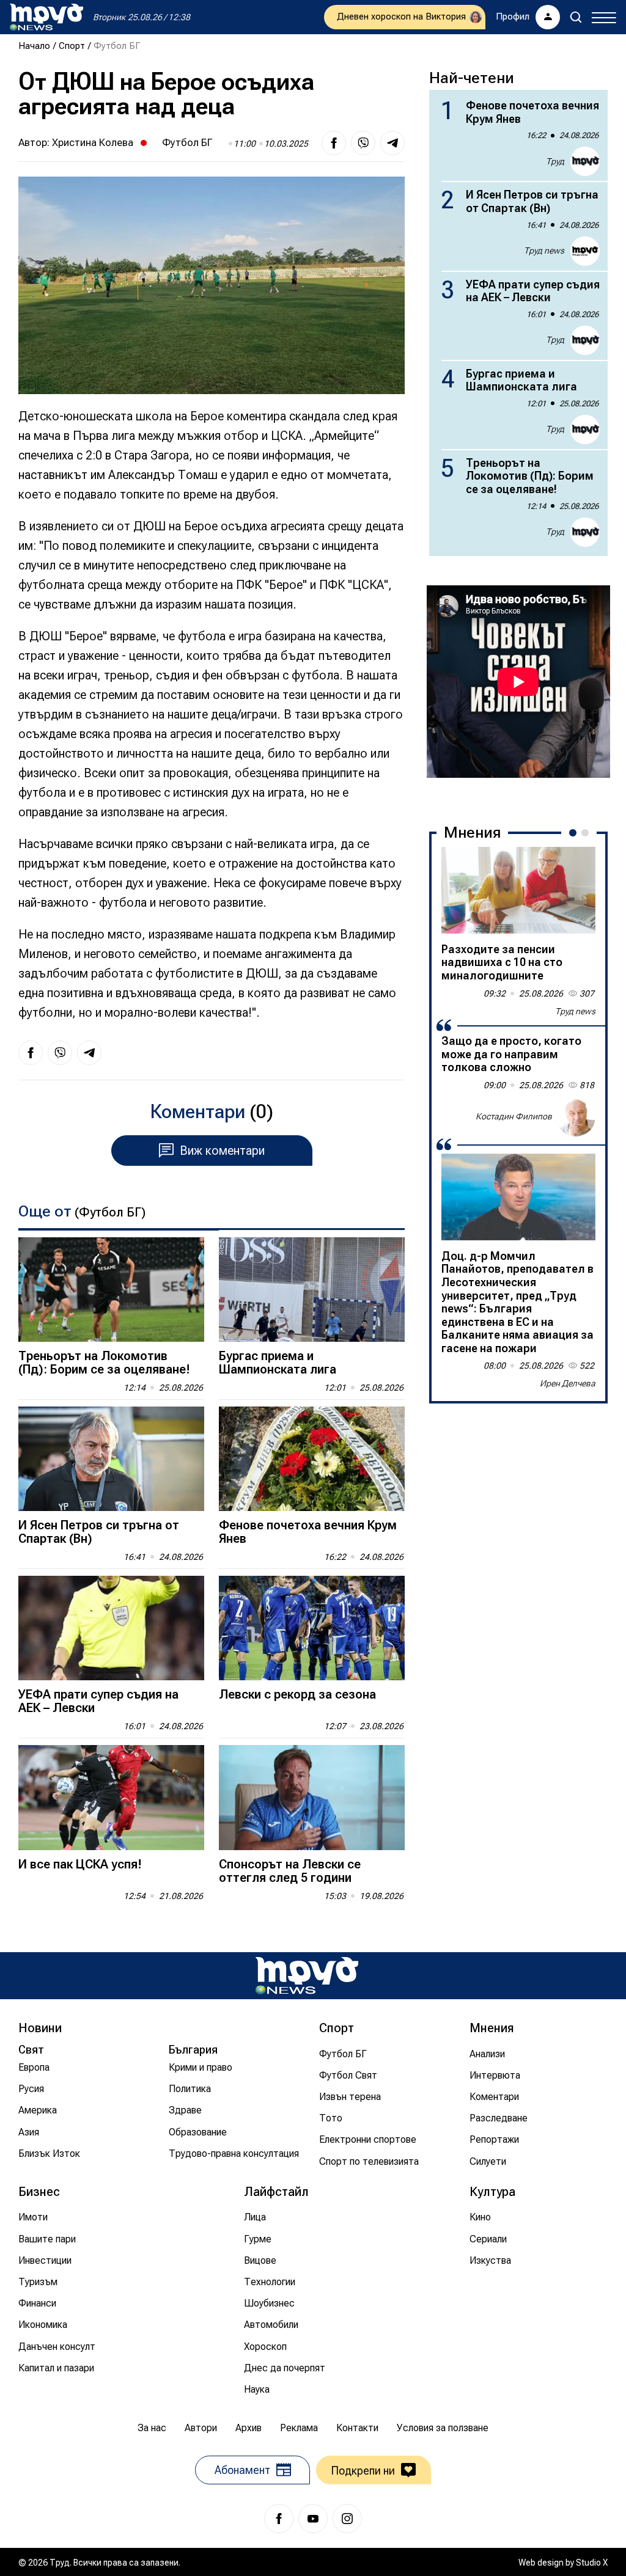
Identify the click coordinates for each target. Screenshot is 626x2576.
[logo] (46, 17)
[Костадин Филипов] (576, 1117)
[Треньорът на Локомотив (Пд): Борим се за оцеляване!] (111, 1290)
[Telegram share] (392, 143)
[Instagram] (347, 2519)
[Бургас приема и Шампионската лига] (312, 1290)
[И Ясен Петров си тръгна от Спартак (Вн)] (111, 1459)
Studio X (592, 2563)
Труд (555, 161)
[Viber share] (363, 143)
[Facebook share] (334, 143)
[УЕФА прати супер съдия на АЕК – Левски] (111, 1628)
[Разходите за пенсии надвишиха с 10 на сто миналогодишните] (518, 890)
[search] (576, 17)
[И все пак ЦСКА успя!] (111, 1797)
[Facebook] (279, 2519)
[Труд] (307, 1976)
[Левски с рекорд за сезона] (312, 1628)
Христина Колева (93, 142)
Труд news (544, 251)
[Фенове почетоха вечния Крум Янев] (312, 1459)
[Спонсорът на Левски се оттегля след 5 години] (312, 1797)
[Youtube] (313, 2519)
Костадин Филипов (514, 1116)
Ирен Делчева (568, 1383)
